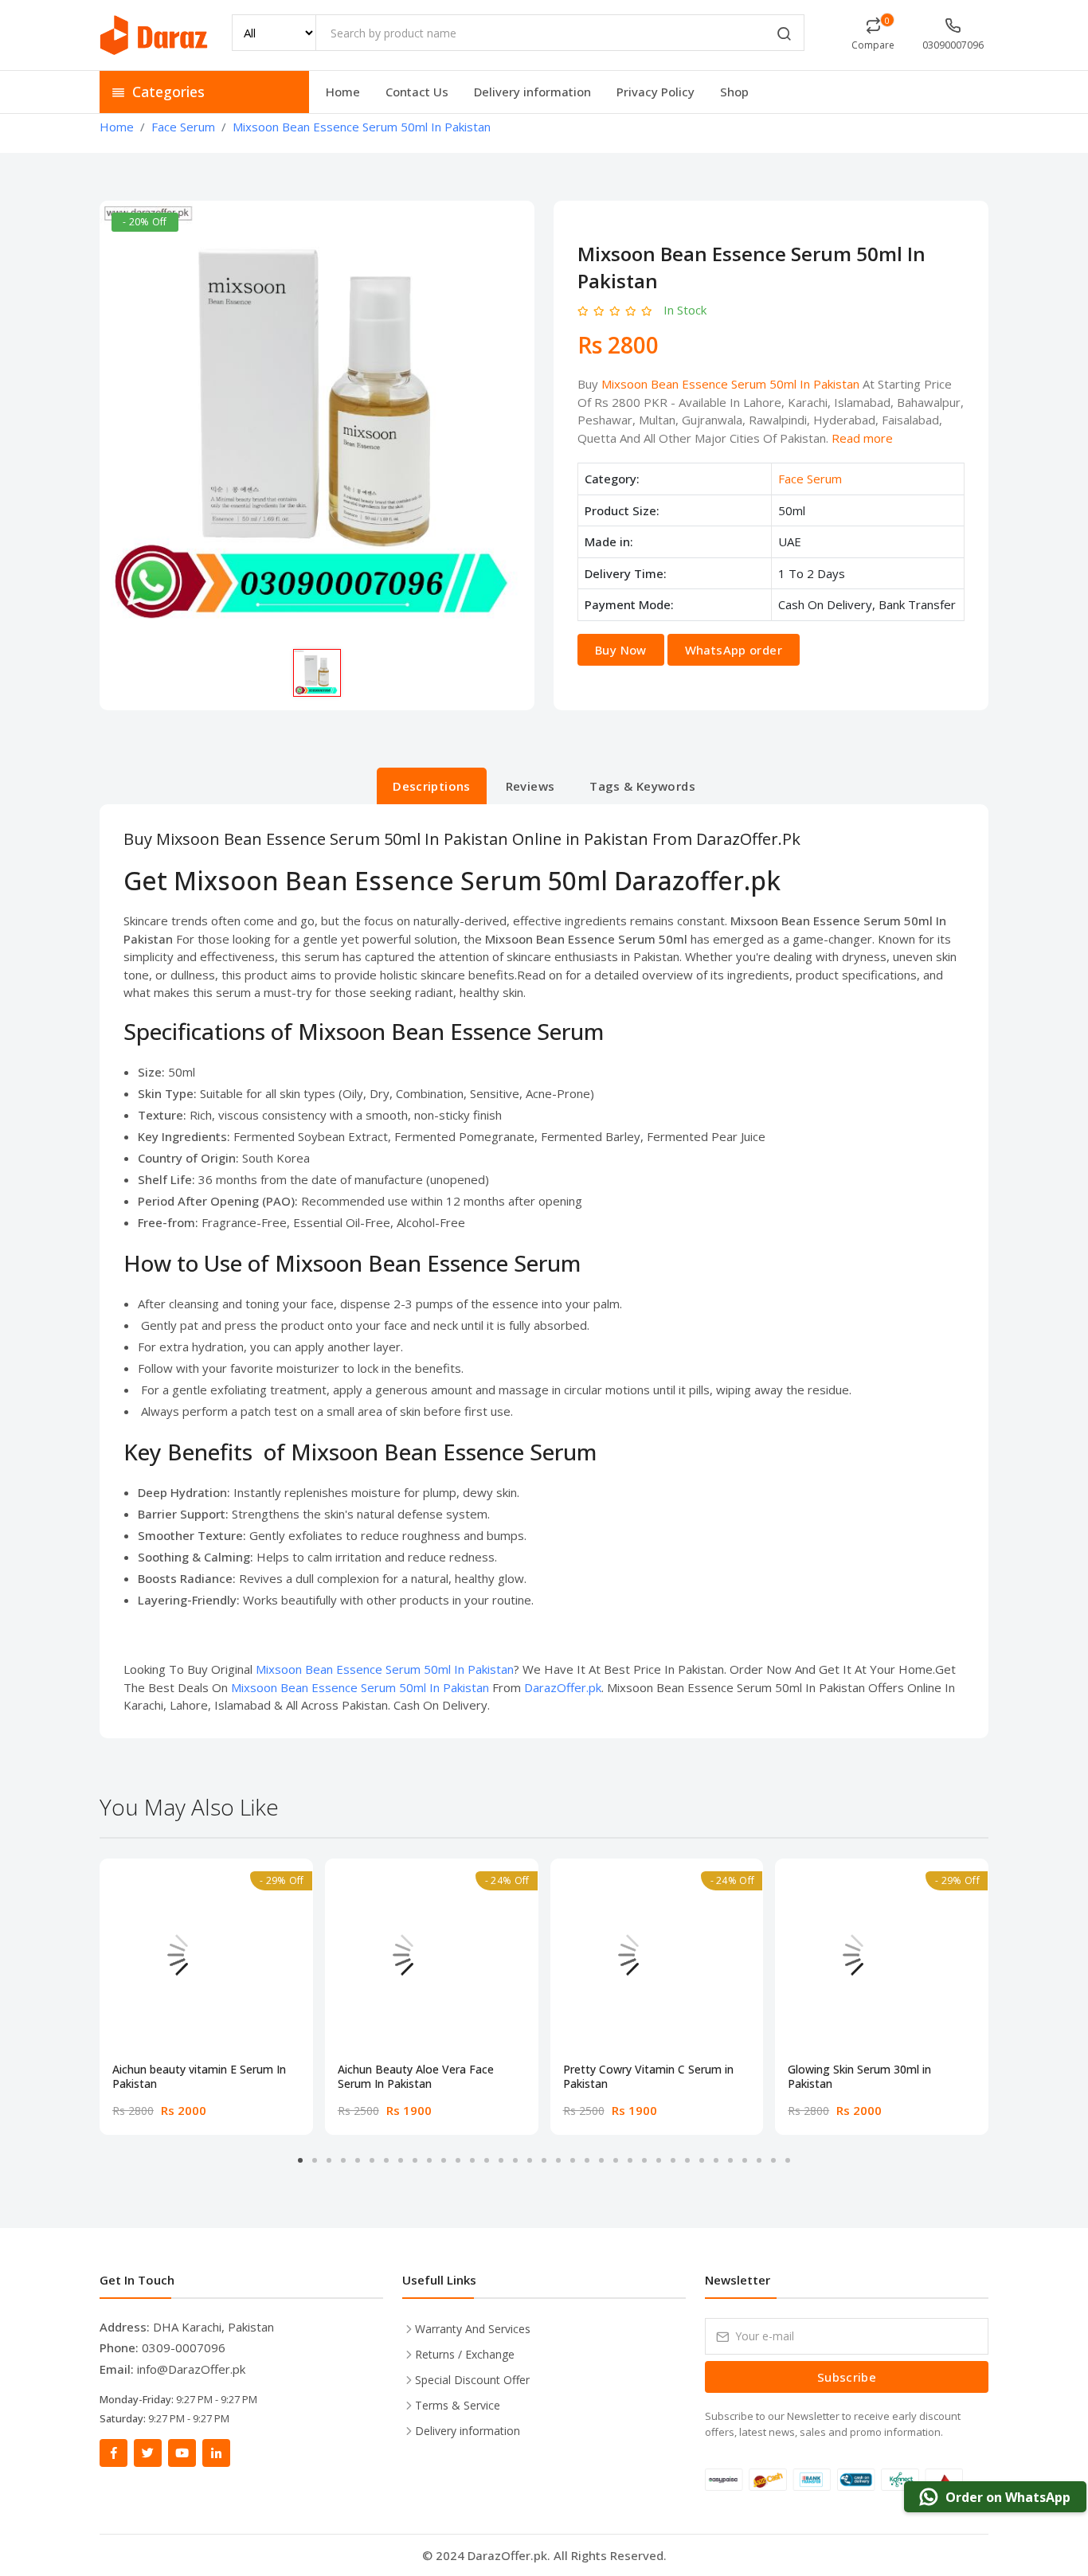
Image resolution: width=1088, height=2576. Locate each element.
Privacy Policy (656, 92)
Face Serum (810, 479)
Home (343, 92)
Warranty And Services (473, 2329)
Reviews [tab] (530, 786)
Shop (734, 92)
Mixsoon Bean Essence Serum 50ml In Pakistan (730, 384)
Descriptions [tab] (432, 786)
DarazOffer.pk (563, 1687)
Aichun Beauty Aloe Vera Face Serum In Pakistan (416, 2077)
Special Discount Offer (472, 2380)
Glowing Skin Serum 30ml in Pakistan (859, 2077)
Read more (862, 438)
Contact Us (417, 92)
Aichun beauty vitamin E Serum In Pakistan (199, 2077)
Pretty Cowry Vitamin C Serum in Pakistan (648, 2077)
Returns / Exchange (465, 2354)
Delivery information (532, 92)
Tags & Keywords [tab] (642, 786)
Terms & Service (458, 2405)
